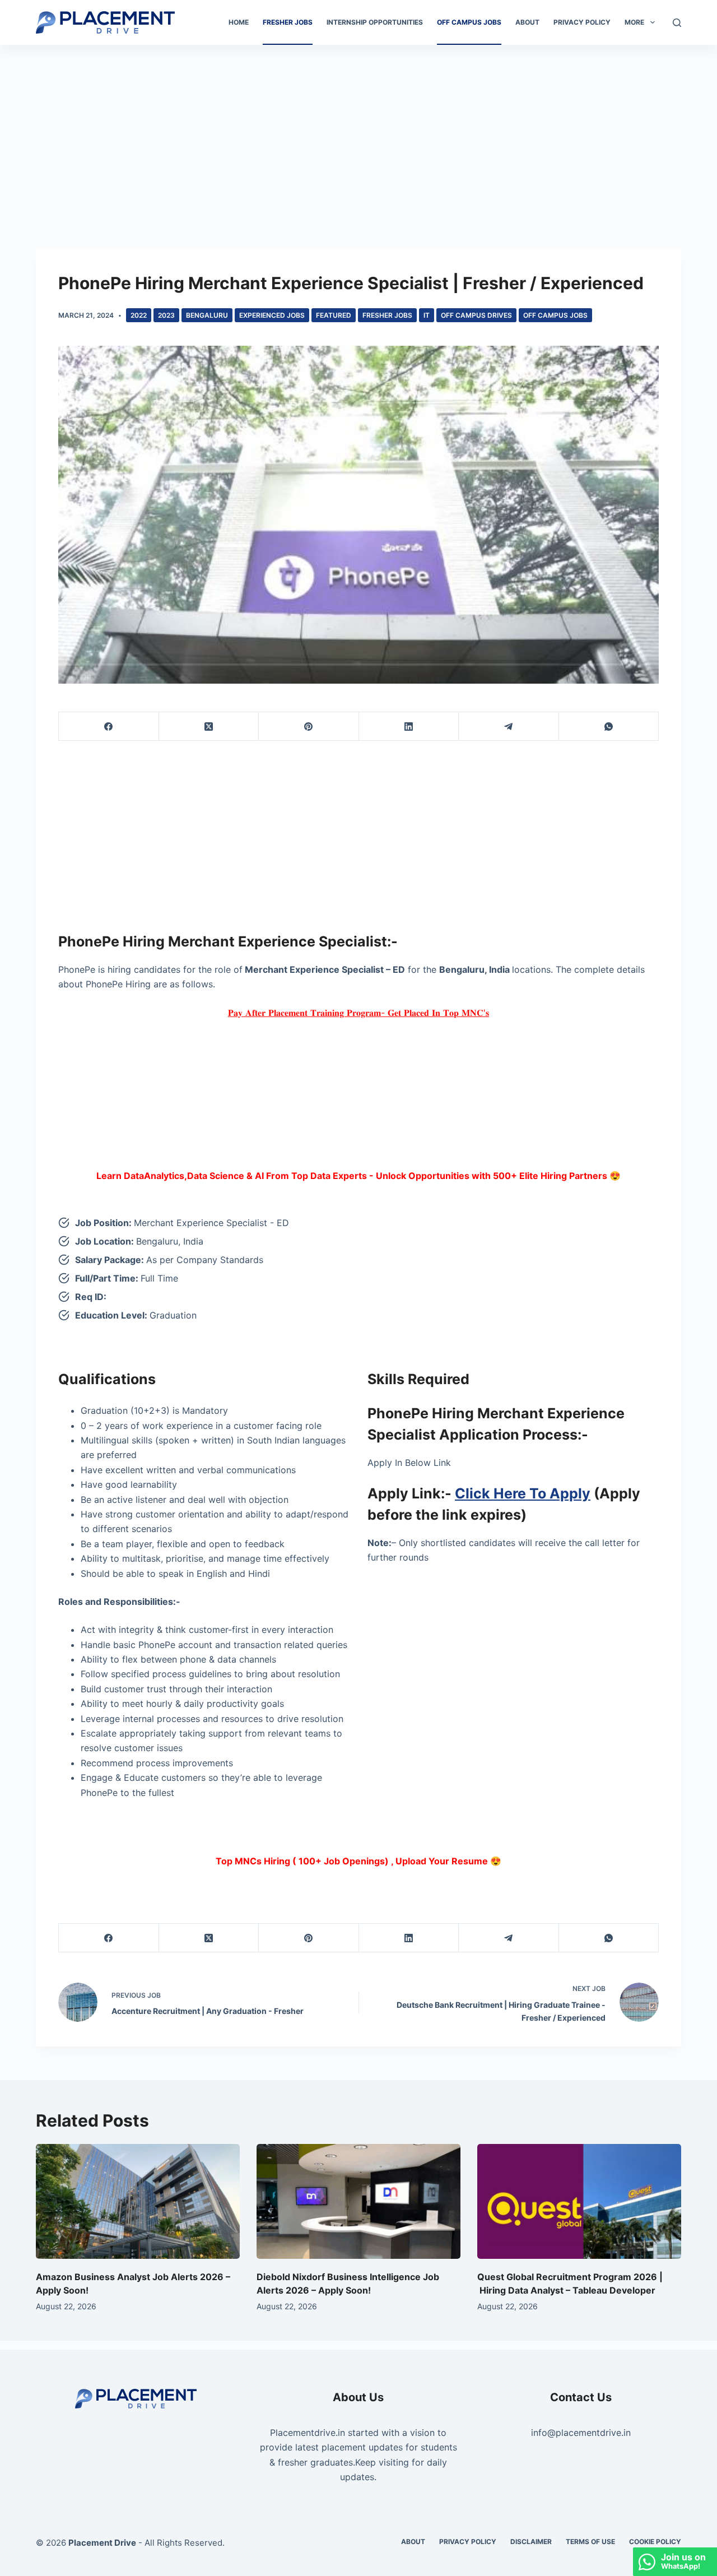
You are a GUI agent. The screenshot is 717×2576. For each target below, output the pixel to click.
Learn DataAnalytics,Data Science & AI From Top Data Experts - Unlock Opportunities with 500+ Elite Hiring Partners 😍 (358, 1176)
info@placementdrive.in (581, 2433)
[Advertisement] (358, 128)
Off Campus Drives (476, 315)
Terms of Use (590, 2542)
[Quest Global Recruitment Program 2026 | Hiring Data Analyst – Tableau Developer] (579, 2201)
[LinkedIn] (409, 727)
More (634, 22)
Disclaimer (531, 2542)
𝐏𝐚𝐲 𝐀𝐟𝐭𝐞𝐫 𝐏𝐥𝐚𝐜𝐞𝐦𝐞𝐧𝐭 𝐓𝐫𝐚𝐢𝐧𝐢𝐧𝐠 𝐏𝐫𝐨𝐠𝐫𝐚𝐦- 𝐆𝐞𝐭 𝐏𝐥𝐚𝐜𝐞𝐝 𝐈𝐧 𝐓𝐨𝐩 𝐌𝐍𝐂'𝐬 (358, 1013)
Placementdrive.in (308, 2433)
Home (239, 22)
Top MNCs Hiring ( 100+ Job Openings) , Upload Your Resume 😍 (358, 1861)
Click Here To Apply (523, 1493)
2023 (166, 315)
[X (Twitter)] (209, 727)
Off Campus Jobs (469, 22)
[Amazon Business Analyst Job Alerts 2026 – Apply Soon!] (138, 2201)
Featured (334, 315)
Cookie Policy (655, 2542)
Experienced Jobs (272, 315)
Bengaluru (207, 315)
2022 (139, 315)
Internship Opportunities (375, 22)
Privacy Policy (582, 22)
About (527, 22)
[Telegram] (509, 727)
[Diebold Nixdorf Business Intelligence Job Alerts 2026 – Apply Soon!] (358, 2201)
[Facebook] (109, 727)
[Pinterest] (309, 727)
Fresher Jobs (288, 22)
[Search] (677, 23)
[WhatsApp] (609, 727)
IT (427, 315)
